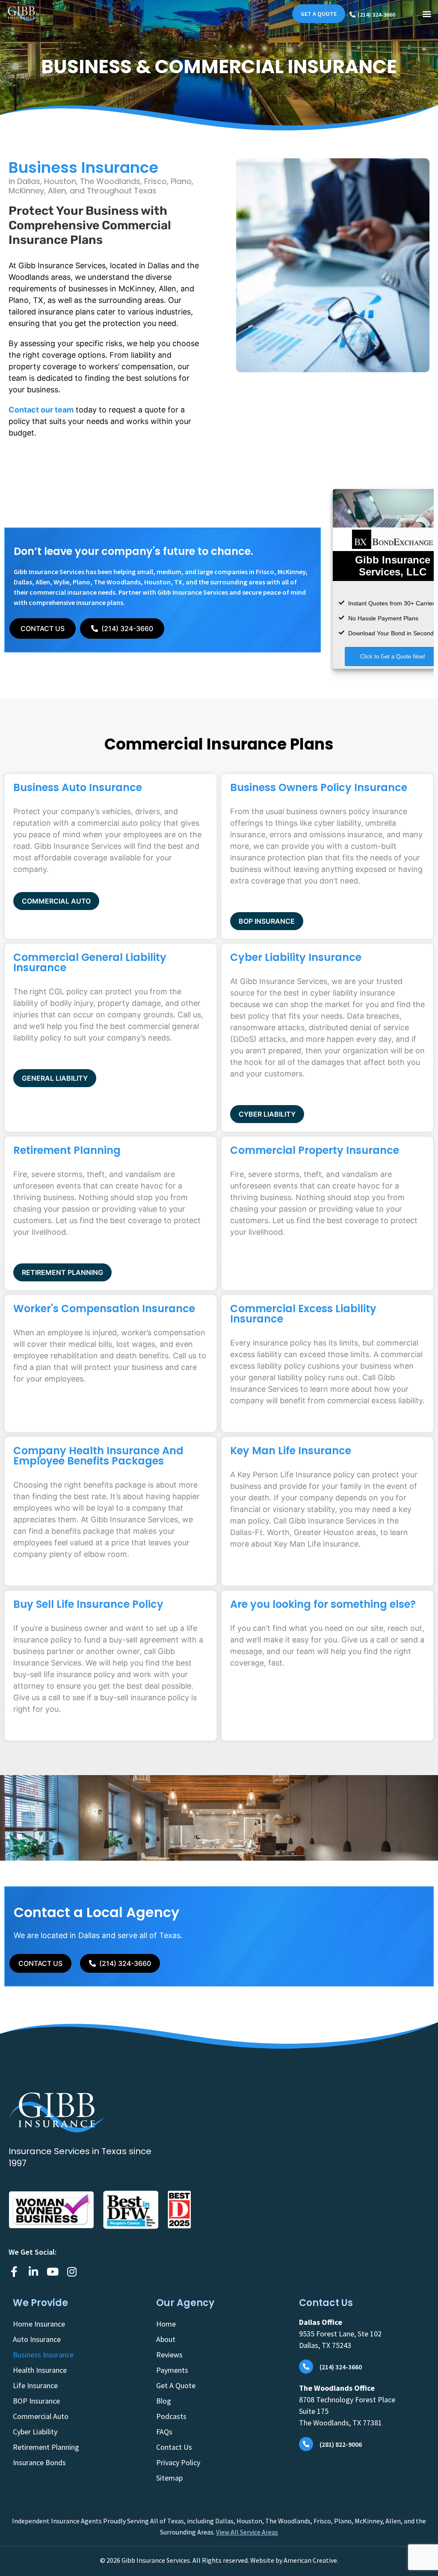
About (166, 2339)
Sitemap (169, 2478)
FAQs (164, 2432)
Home (166, 2324)
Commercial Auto (41, 2416)
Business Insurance (43, 2355)
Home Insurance (39, 2324)
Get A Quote (176, 2385)
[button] (427, 14)
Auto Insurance (37, 2339)
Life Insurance (35, 2385)
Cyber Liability (35, 2432)
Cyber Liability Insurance (296, 957)
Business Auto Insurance (78, 787)
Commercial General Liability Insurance (90, 962)
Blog (164, 2401)
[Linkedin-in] (33, 2272)
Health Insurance (40, 2370)
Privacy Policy (178, 2462)
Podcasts (171, 2416)
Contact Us (174, 2447)
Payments (172, 2370)
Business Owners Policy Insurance (319, 787)
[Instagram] (72, 2272)
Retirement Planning (67, 1150)
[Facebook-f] (14, 2272)
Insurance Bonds (39, 2462)
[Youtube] (52, 2272)
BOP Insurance (36, 2401)
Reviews (169, 2355)
